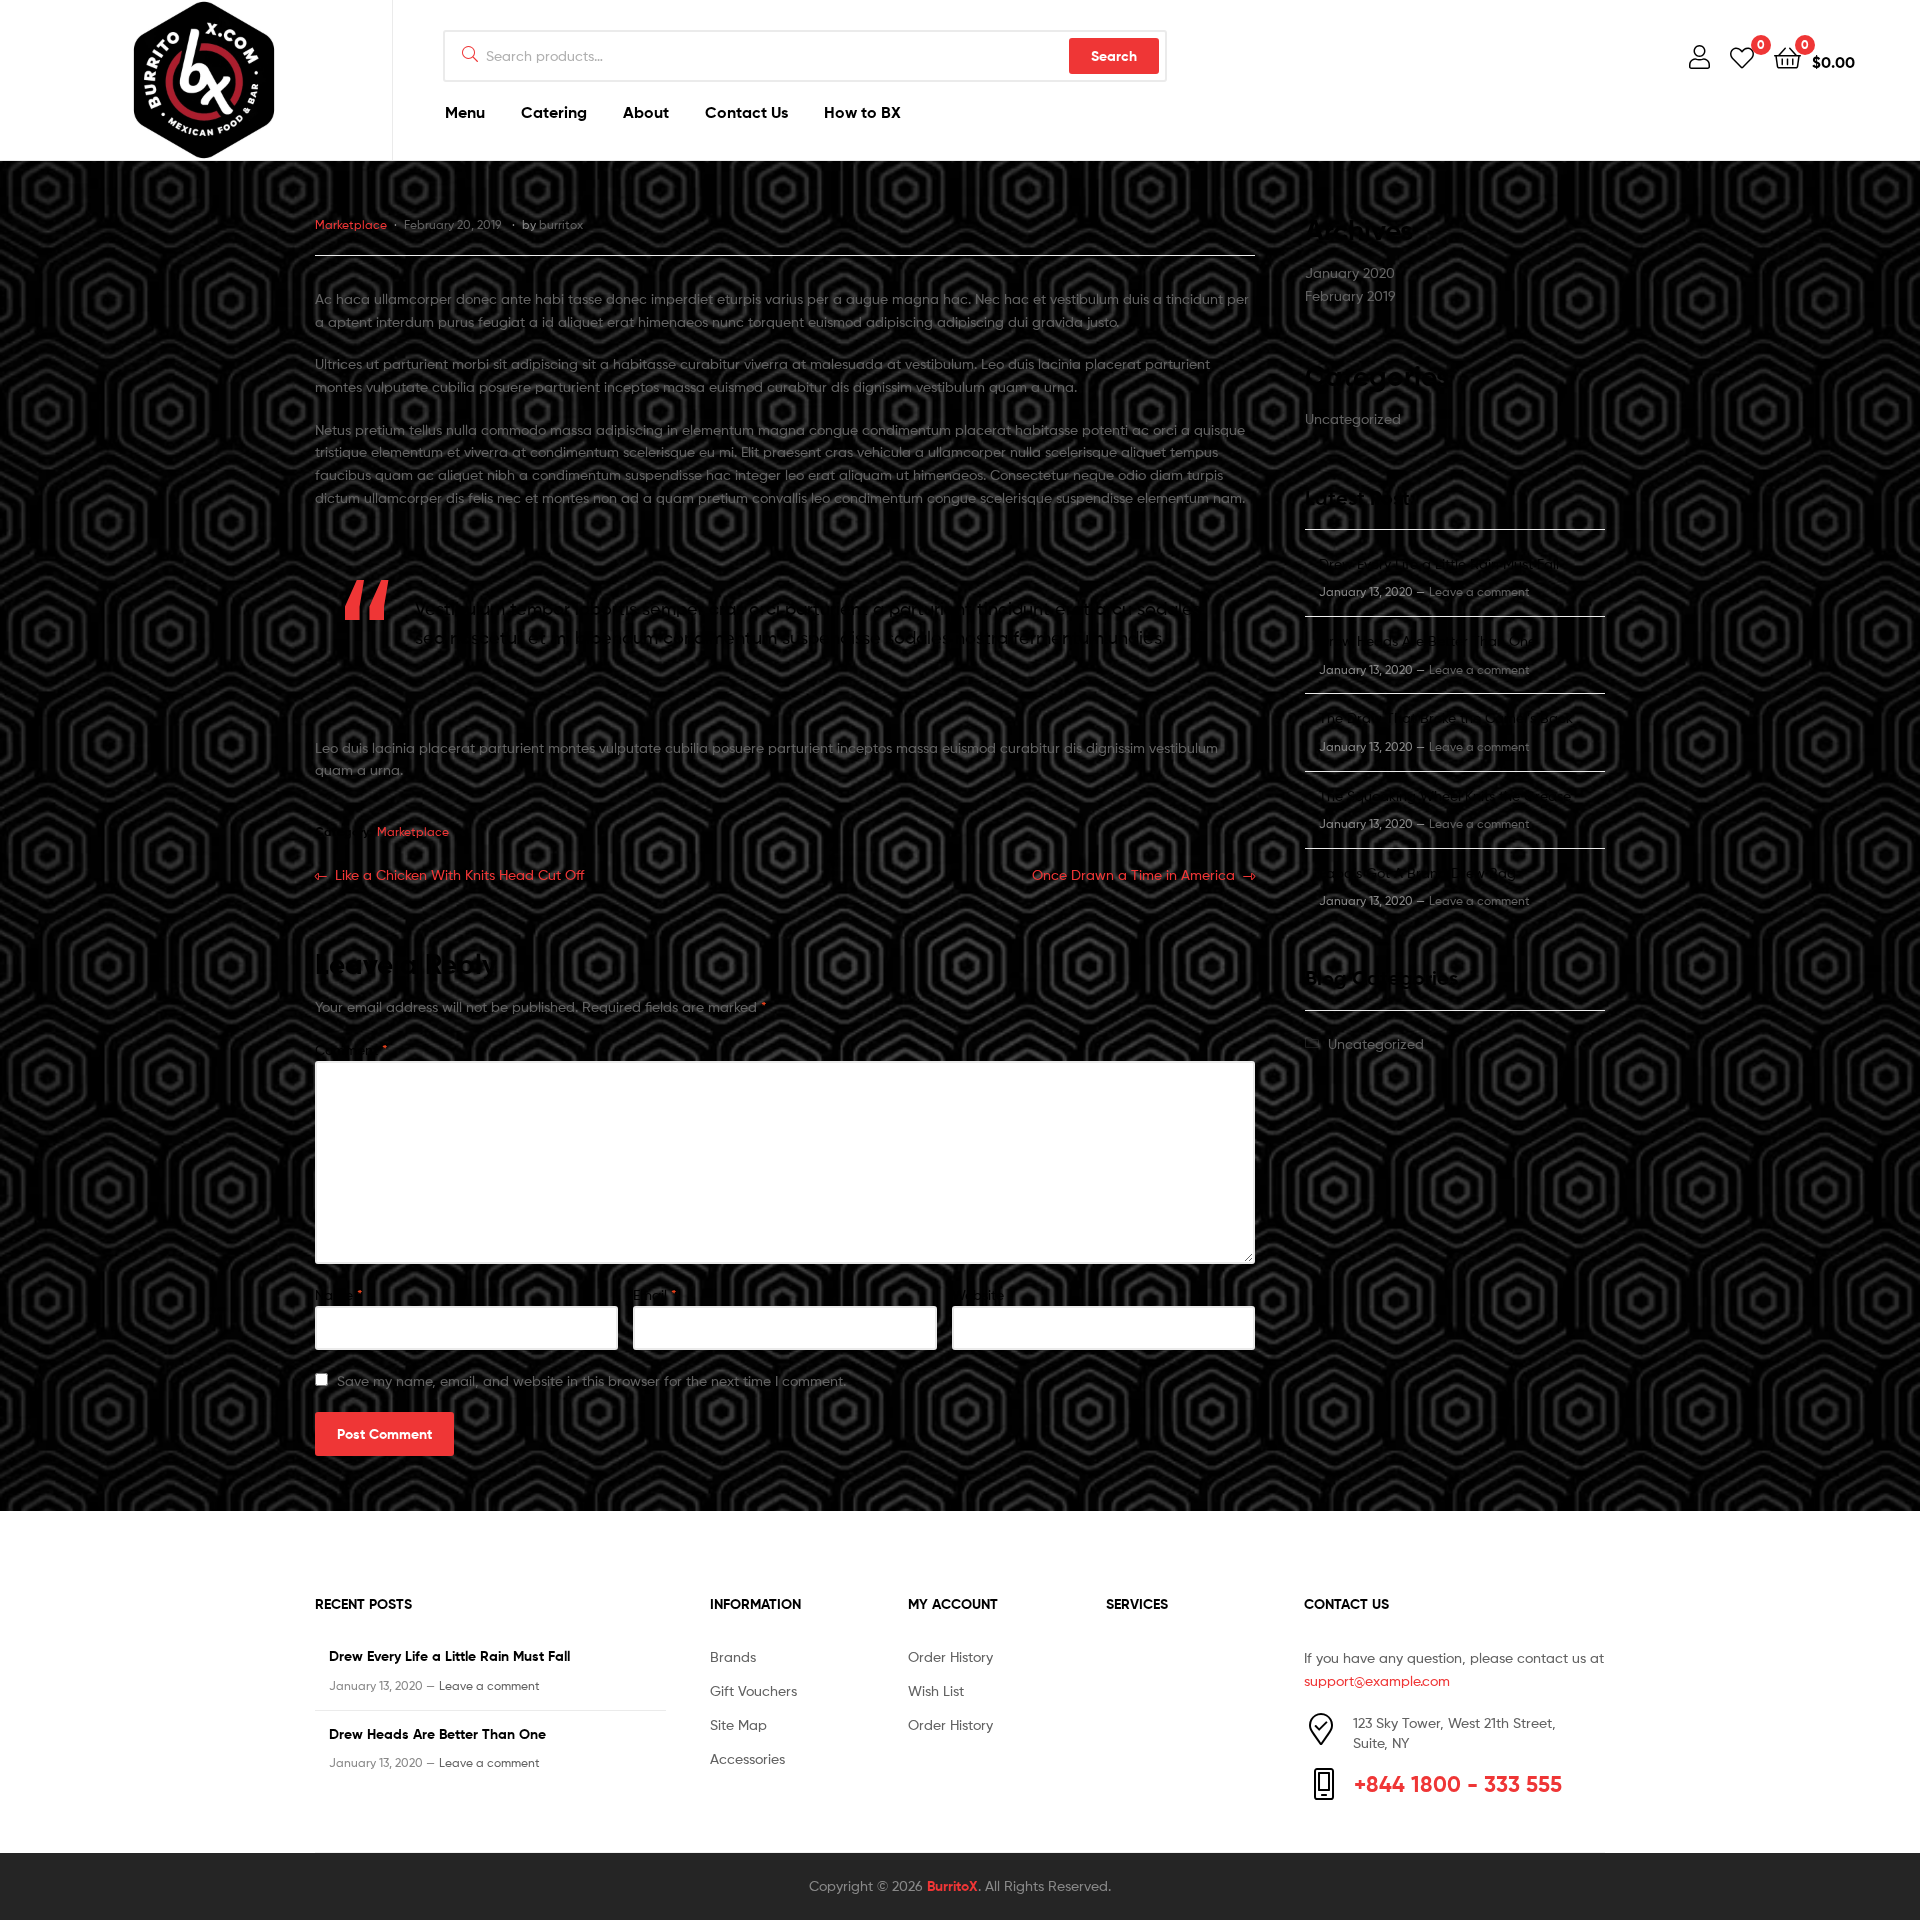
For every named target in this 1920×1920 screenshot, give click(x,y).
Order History (950, 1656)
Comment (351, 1049)
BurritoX (952, 1886)
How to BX (862, 112)
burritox (561, 224)
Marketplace (351, 224)
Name (339, 1294)
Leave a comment (1479, 591)
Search (1114, 56)
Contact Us (746, 112)
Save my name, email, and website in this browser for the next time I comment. (591, 1380)
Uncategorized (1353, 418)
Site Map (738, 1724)
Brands (733, 1656)
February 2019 (1350, 295)
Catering (554, 112)
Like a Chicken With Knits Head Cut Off (459, 876)
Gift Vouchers (753, 1690)
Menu (465, 112)
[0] (1742, 56)
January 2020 (1350, 272)
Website (978, 1294)
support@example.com (1377, 1680)
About (646, 112)
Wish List (936, 1690)
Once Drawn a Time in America (1133, 876)
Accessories (747, 1758)
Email (655, 1294)
